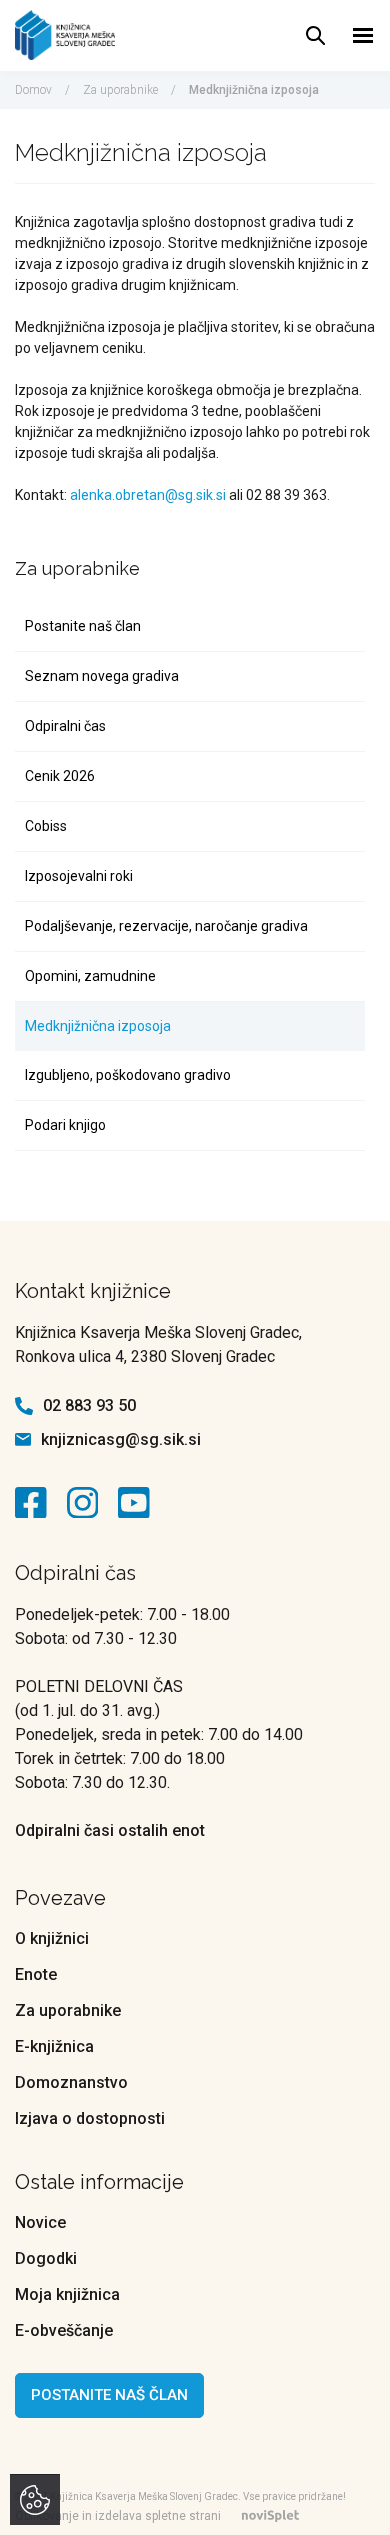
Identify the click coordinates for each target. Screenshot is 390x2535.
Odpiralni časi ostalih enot (110, 1830)
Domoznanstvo (71, 2082)
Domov (33, 90)
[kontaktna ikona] (36, 1503)
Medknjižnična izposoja (98, 1026)
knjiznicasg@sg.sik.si (121, 1439)
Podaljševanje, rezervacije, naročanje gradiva (166, 926)
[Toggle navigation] (363, 35)
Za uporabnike (120, 90)
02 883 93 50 (89, 1405)
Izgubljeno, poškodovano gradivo (128, 1075)
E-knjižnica (54, 2046)
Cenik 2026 (60, 776)
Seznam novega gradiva (102, 676)
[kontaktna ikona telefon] (24, 1406)
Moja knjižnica (67, 2294)
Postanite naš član (83, 626)
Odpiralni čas (65, 726)
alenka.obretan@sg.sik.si (148, 495)
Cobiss (46, 826)
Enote (36, 1974)
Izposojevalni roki (79, 876)
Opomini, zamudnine (90, 976)
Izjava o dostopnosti (90, 2118)
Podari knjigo (65, 1125)
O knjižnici (52, 1938)
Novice (40, 2222)
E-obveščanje (64, 2330)
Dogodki (46, 2258)
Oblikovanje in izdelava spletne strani (118, 2516)
